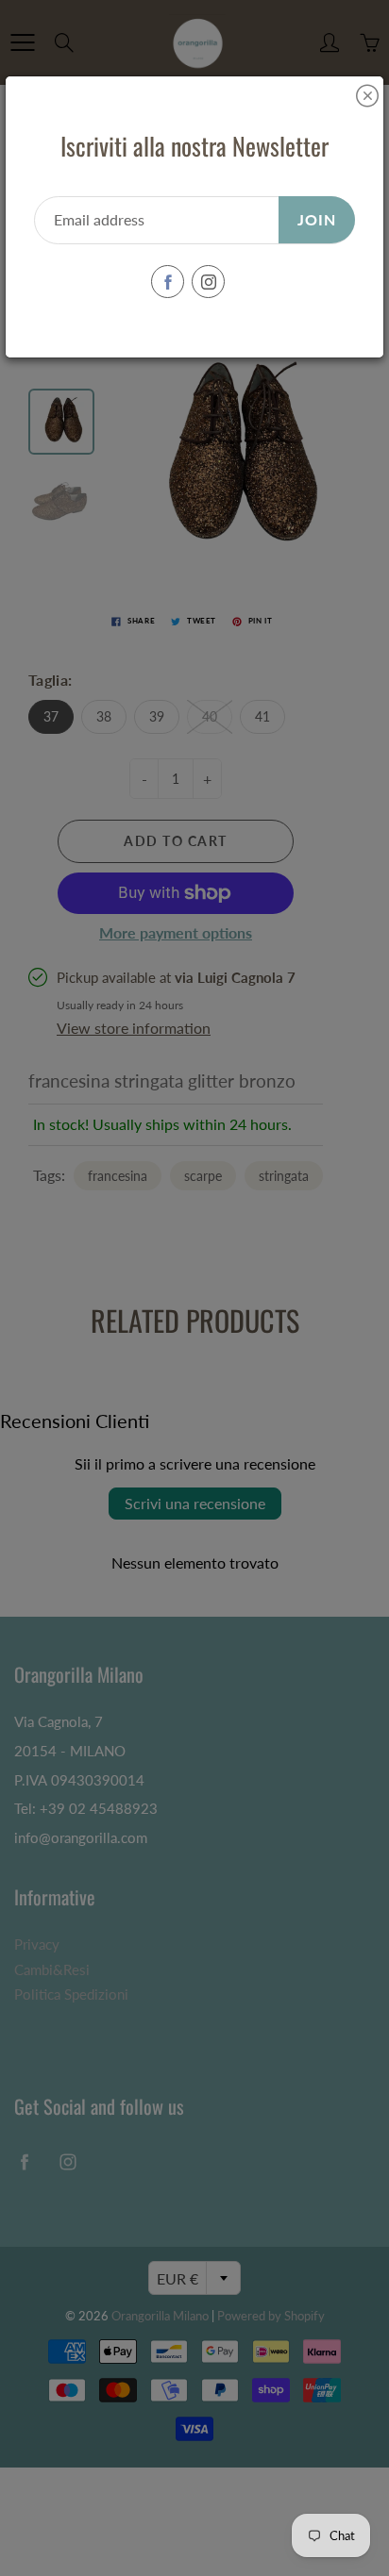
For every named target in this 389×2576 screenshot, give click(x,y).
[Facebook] (168, 282)
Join (317, 219)
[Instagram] (208, 282)
